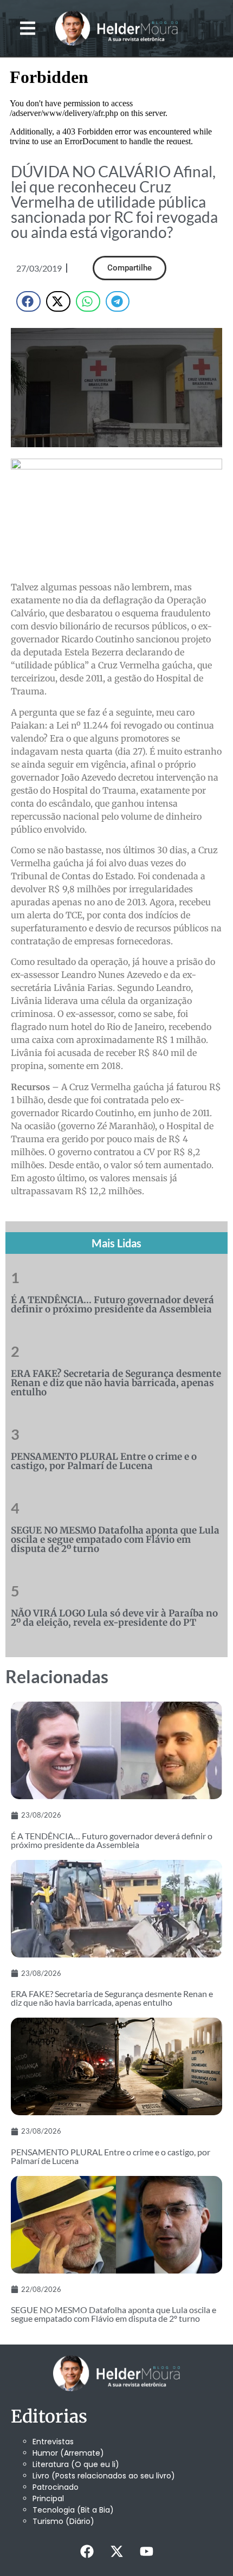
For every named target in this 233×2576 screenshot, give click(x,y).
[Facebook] (87, 2552)
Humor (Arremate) (68, 2453)
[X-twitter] (116, 2552)
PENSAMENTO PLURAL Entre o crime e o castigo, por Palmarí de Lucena (104, 1461)
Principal (48, 2498)
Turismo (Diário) (63, 2521)
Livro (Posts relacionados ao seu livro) (104, 2476)
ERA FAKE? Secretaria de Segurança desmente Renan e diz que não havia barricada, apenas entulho (116, 1383)
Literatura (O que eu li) (76, 2464)
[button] (28, 28)
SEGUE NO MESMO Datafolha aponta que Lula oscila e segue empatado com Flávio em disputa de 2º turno (115, 1540)
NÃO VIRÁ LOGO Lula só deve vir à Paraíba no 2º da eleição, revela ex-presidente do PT (114, 1618)
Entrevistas (53, 2442)
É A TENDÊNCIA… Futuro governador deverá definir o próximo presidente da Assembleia (112, 1305)
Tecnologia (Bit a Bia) (73, 2510)
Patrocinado (56, 2487)
